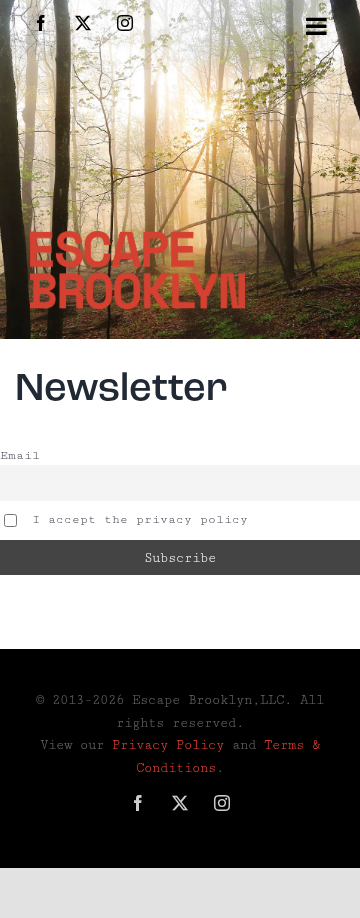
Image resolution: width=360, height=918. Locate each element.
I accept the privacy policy (136, 519)
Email (20, 455)
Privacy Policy (168, 745)
